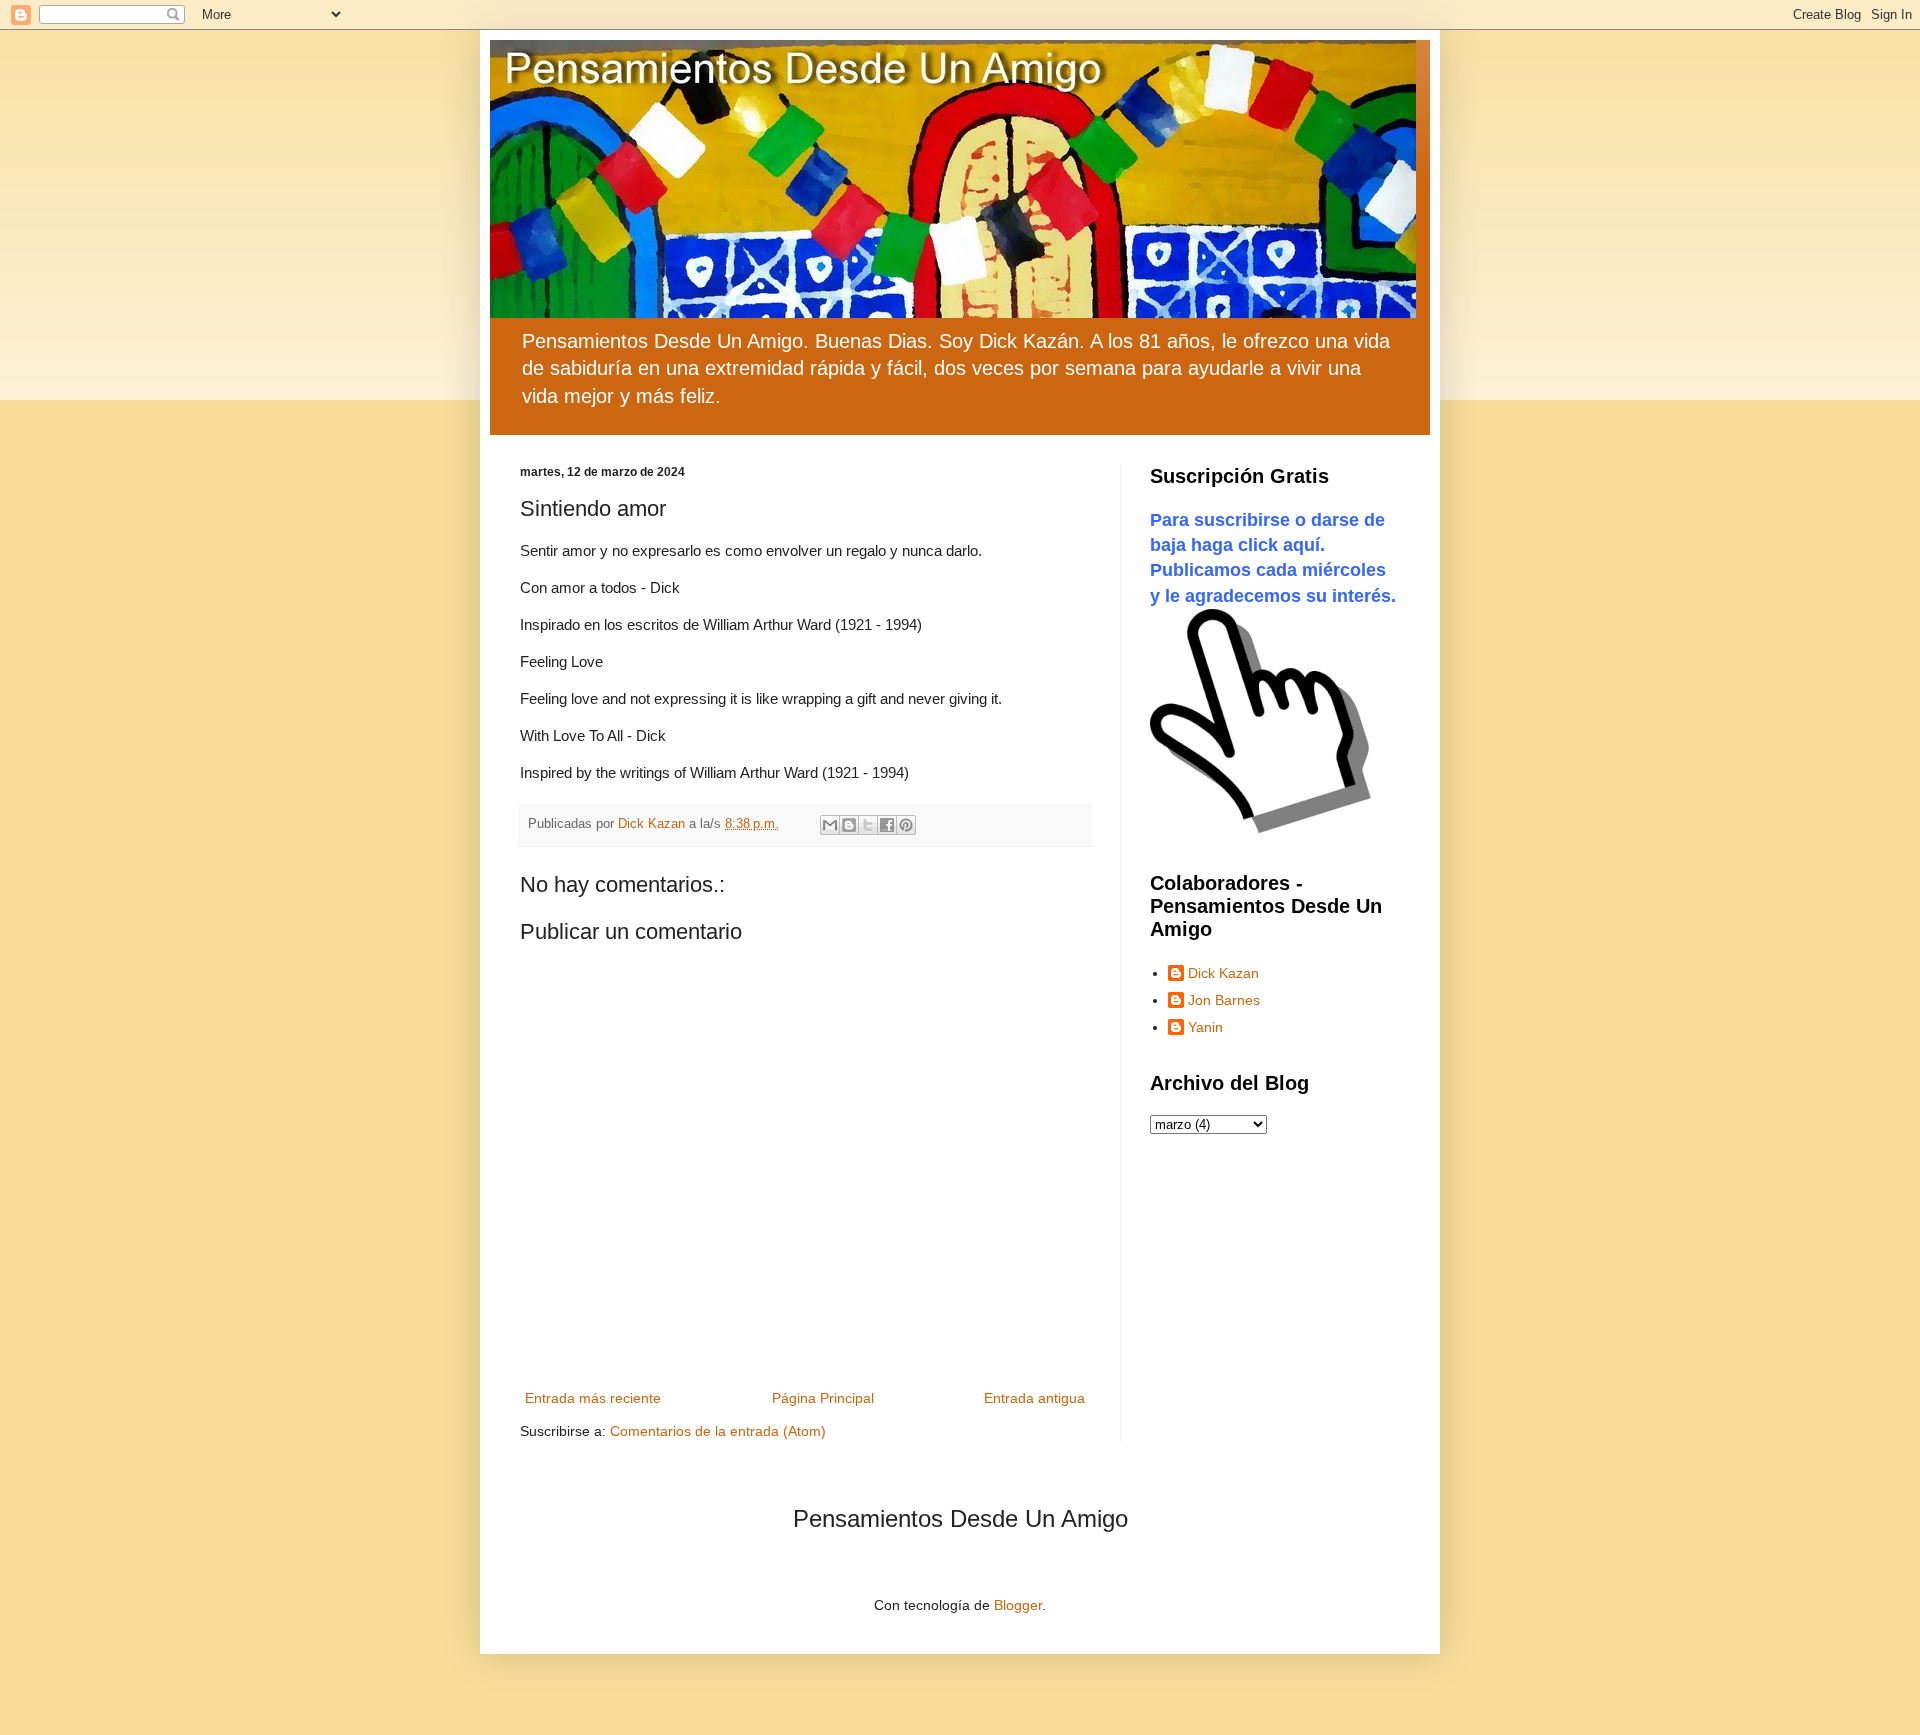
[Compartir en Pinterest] (906, 825)
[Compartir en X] (868, 825)
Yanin (1205, 1027)
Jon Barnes (1224, 1000)
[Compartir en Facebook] (887, 825)
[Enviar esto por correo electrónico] (830, 825)
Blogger (1018, 1605)
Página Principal (823, 1398)
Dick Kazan (1223, 973)
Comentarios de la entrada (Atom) (718, 1431)
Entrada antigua (1034, 1398)
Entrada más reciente (593, 1398)
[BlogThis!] (849, 825)
